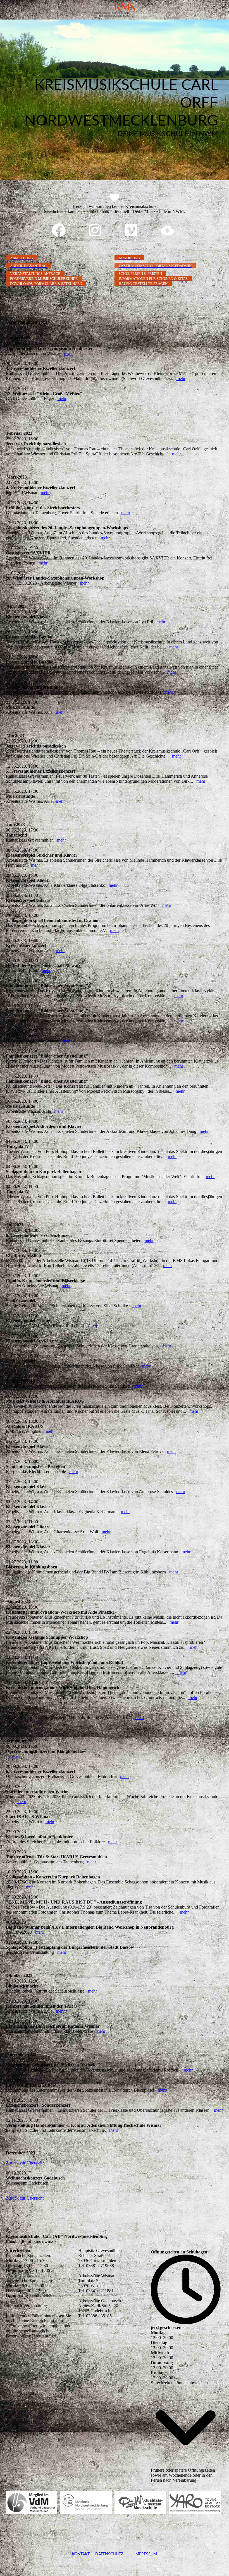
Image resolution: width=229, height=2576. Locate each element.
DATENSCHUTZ (109, 2554)
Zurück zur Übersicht (25, 2163)
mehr (68, 353)
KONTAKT (81, 2554)
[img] (115, 10)
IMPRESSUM (140, 2554)
